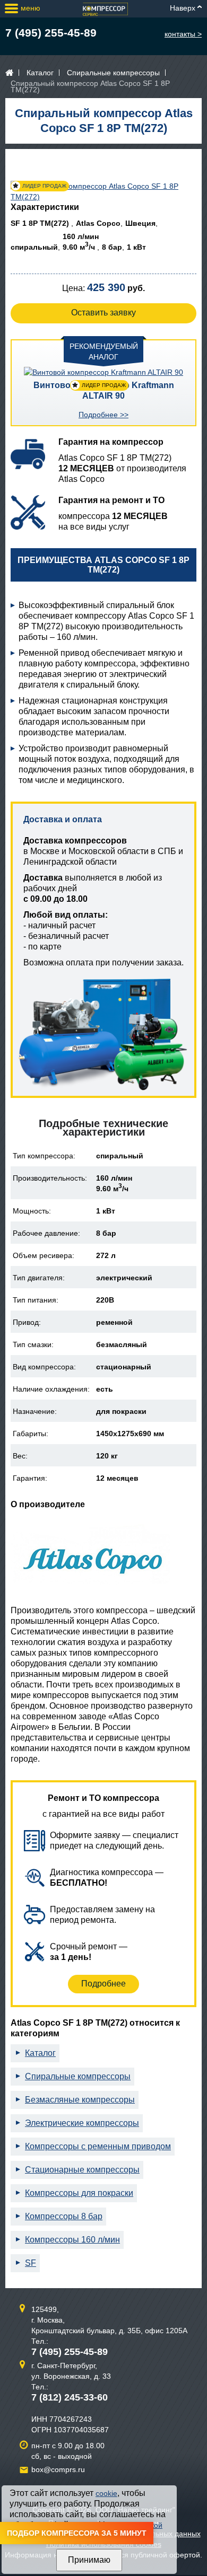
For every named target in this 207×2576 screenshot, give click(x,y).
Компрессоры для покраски (79, 2193)
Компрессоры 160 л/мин (72, 2240)
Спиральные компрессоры (113, 73)
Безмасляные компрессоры (80, 2100)
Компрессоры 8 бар (64, 2216)
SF (31, 2263)
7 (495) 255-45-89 (51, 33)
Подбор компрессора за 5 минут (77, 2533)
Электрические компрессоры (82, 2123)
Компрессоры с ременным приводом (98, 2146)
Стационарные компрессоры (82, 2170)
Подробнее (103, 1984)
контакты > (183, 34)
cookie (106, 2493)
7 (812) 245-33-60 (70, 2397)
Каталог (40, 73)
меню (31, 8)
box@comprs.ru (58, 2469)
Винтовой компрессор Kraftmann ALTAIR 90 (104, 390)
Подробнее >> (103, 415)
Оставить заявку (103, 313)
